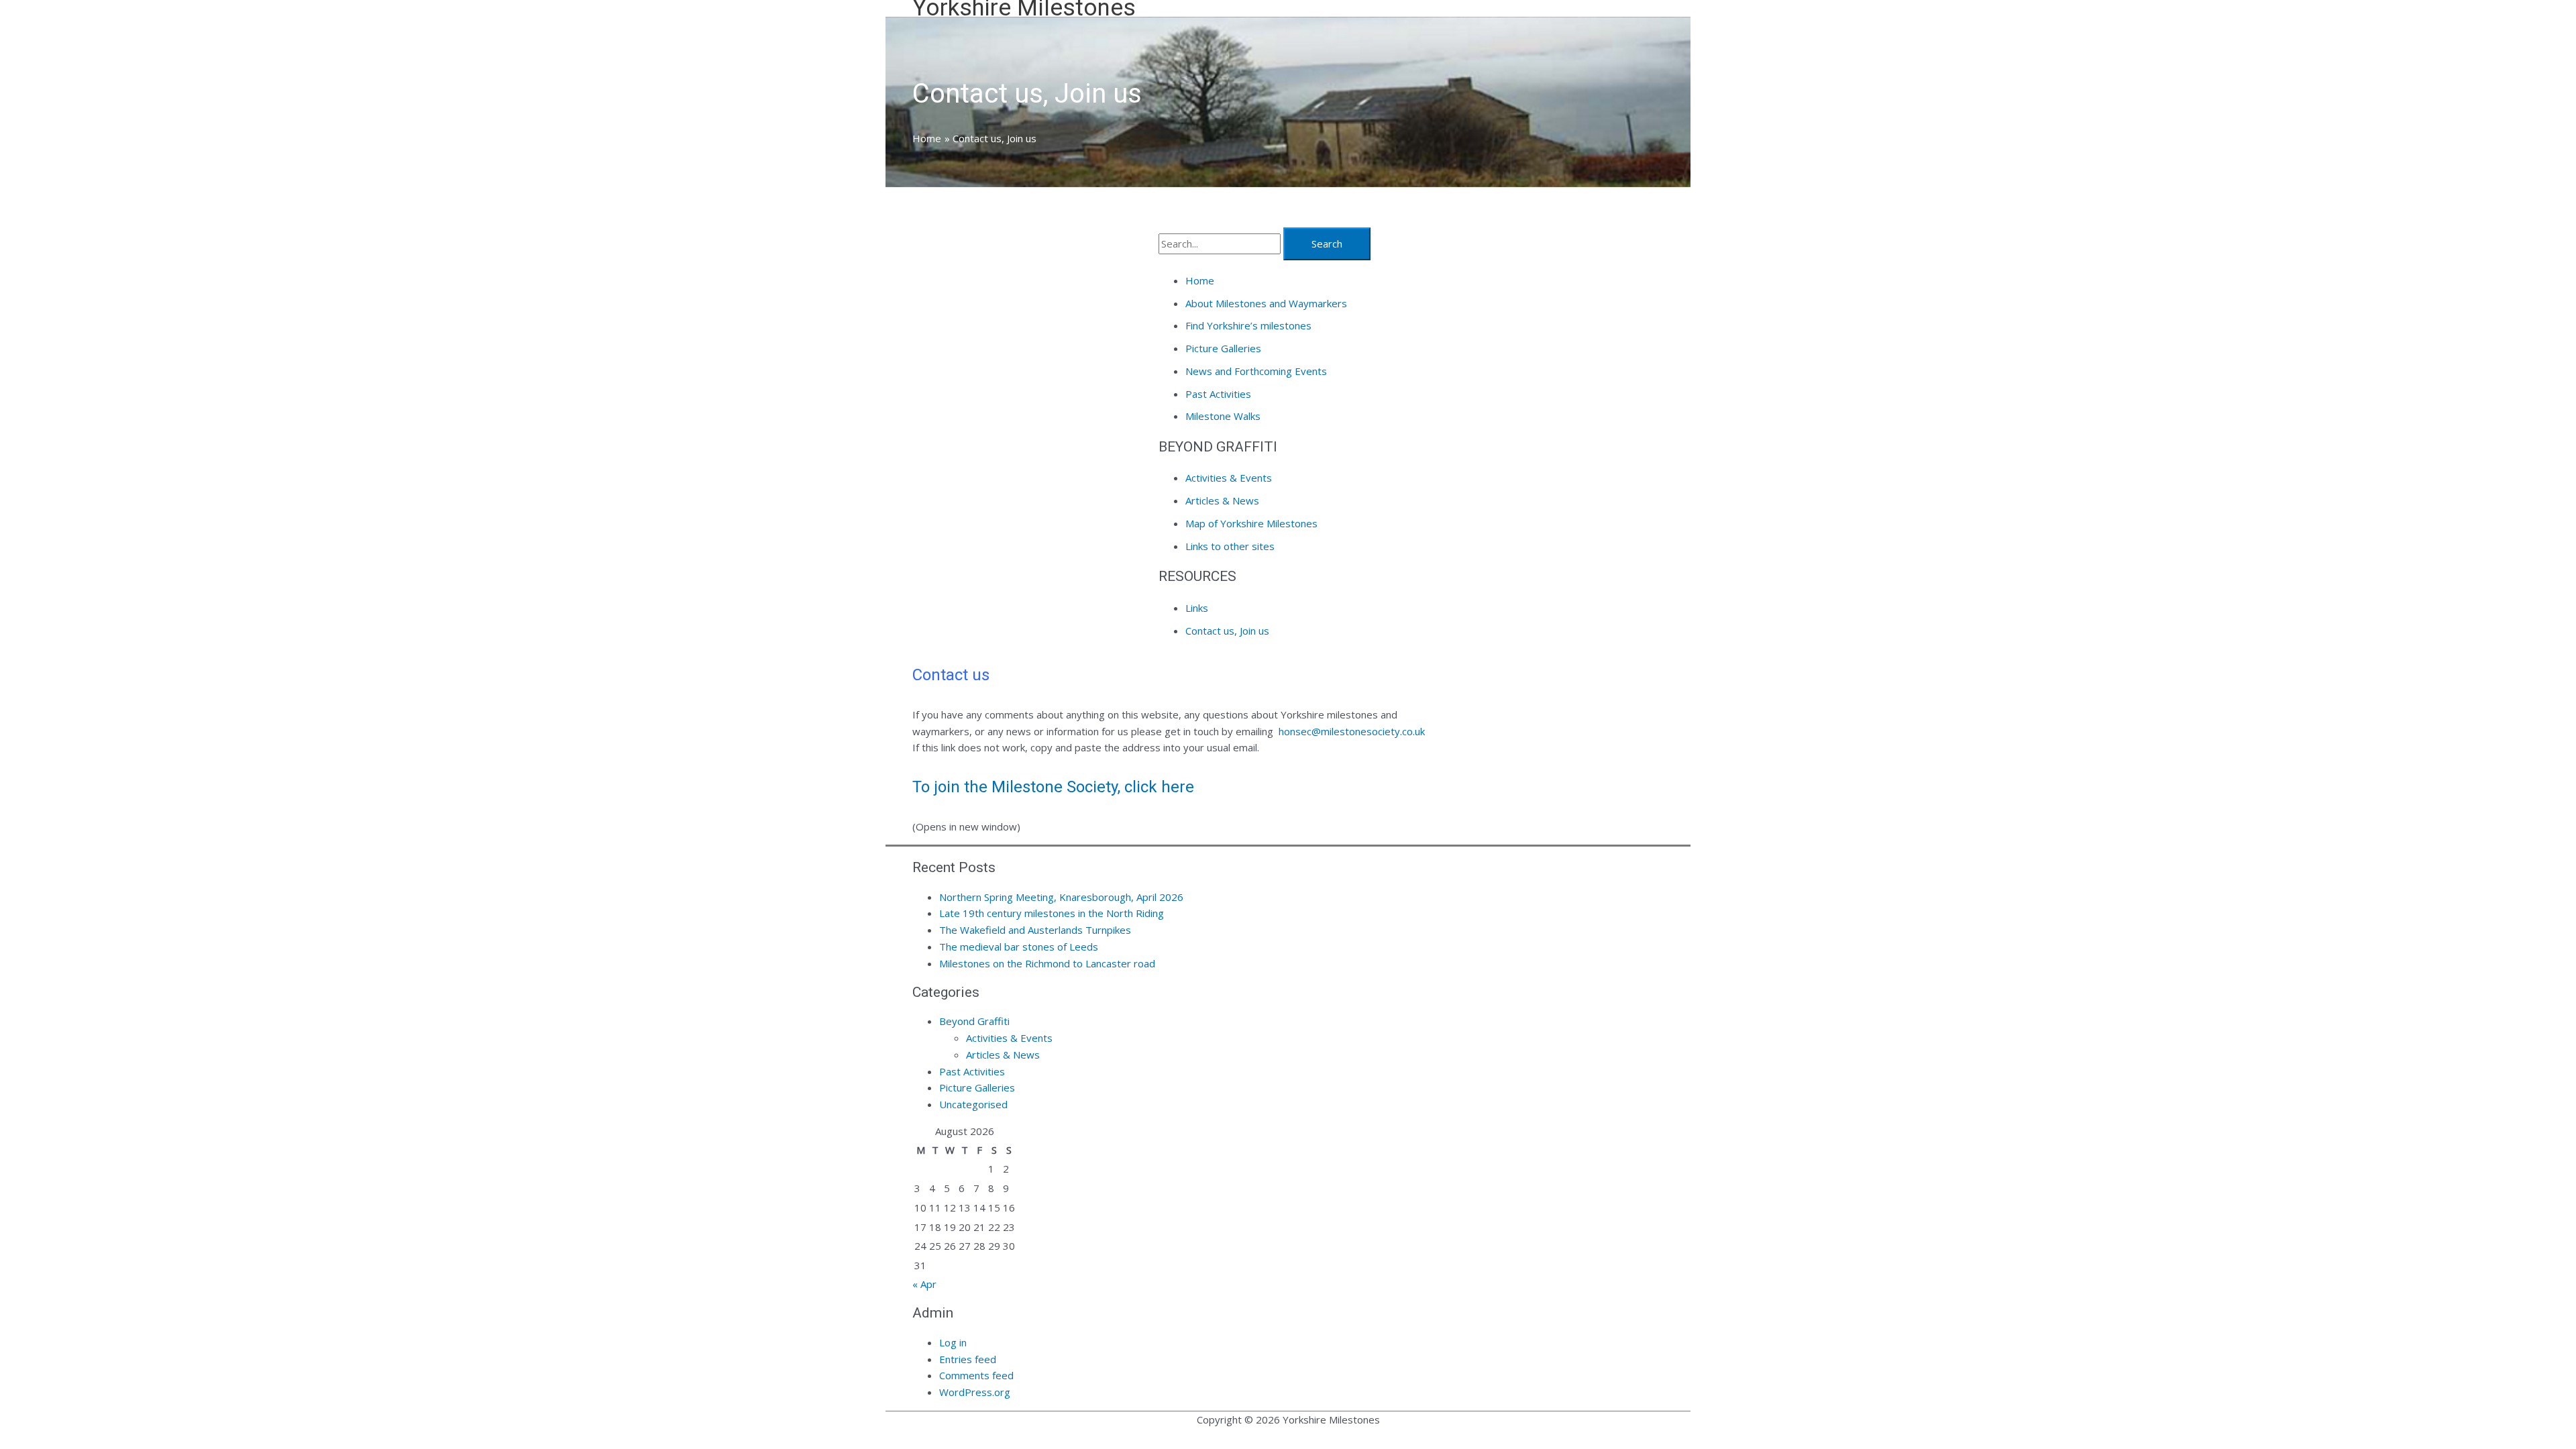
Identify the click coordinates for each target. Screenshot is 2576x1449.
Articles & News (1222, 500)
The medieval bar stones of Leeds (1019, 947)
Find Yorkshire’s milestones (1248, 325)
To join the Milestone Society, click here (1055, 787)
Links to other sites (1230, 546)
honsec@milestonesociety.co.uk (1352, 731)
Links (1197, 608)
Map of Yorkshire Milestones (1251, 523)
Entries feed (968, 1359)
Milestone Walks (1223, 416)
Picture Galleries (1223, 348)
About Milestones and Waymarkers (1266, 303)
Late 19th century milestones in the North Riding (1052, 913)
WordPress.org (975, 1392)
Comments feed (976, 1375)
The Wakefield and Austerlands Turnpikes (1035, 930)
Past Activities (1218, 394)
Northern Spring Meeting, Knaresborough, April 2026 (1061, 897)
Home (1200, 280)
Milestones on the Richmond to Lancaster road (1047, 963)
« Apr (924, 1284)
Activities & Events (1229, 478)
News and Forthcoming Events (1256, 371)
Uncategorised (973, 1104)
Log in (953, 1342)
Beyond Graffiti (974, 1021)
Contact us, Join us (1227, 631)
